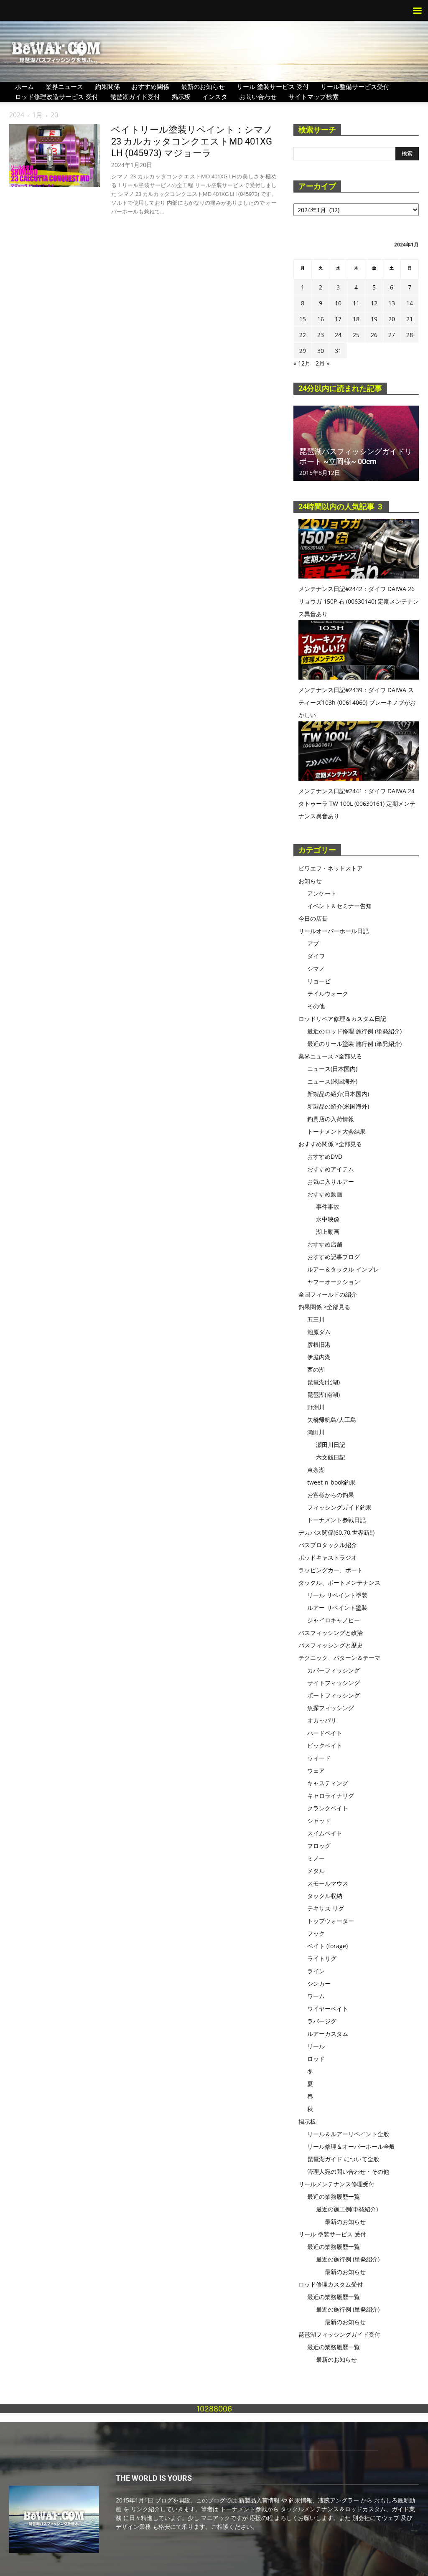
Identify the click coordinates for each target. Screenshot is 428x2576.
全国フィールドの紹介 (328, 1294)
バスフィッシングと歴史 (331, 1645)
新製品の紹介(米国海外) (338, 1106)
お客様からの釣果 (331, 1495)
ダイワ (316, 956)
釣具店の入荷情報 (331, 1119)
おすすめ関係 (150, 86)
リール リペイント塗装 (337, 1595)
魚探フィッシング (331, 1708)
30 (321, 351)
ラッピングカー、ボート (331, 1570)
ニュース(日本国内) (332, 1069)
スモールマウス (328, 1883)
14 (410, 303)
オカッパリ (322, 1720)
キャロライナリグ (331, 1796)
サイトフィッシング (334, 1683)
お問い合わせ (258, 96)
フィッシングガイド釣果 (339, 1507)
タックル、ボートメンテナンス (339, 1582)
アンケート (322, 893)
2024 (17, 115)
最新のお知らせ (203, 86)
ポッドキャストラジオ (328, 1557)
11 (356, 303)
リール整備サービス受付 (355, 86)
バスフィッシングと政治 (331, 1633)
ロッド (316, 2059)
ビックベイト (325, 1745)
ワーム (316, 1996)
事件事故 (328, 1207)
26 (374, 335)
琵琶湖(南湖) (324, 1395)
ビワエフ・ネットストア (331, 868)
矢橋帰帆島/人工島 (332, 1420)
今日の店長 (313, 918)
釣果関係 (107, 86)
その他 (316, 1006)
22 (303, 335)
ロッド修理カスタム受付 (331, 2284)
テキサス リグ (326, 1908)
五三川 (316, 1319)
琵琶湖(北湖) (324, 1382)
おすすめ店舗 (325, 1244)
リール (316, 2046)
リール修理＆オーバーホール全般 (351, 2146)
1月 (37, 115)
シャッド (319, 1821)
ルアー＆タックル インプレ (343, 1269)
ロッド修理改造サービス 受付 (57, 96)
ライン (316, 1971)
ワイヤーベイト (328, 2009)
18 (356, 319)
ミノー (316, 1858)
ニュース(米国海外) (332, 1081)
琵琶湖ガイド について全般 (343, 2159)
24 (338, 335)
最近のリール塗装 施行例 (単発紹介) (354, 1044)
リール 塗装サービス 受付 (273, 86)
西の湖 (316, 1369)
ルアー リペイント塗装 (337, 1608)
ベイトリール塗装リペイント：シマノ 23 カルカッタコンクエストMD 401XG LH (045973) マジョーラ (192, 141)
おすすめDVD (325, 1156)
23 (321, 335)
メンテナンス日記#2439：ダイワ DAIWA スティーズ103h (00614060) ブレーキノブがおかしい (357, 702)
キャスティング (328, 1783)
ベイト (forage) (327, 1946)
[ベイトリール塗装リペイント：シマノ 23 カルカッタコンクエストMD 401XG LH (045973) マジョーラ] (55, 155)
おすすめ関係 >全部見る (330, 1144)
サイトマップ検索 (313, 96)
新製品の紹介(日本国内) (338, 1094)
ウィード (319, 1758)
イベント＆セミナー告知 (339, 906)
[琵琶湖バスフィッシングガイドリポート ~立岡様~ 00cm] (356, 443)
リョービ (319, 981)
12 (374, 303)
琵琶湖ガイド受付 (135, 96)
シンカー (319, 1983)
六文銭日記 (331, 1457)
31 (338, 351)
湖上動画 (328, 1232)
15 (303, 319)
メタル (316, 1871)
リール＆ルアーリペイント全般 (348, 2134)
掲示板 (181, 96)
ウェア (316, 1770)
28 (410, 335)
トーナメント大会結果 (336, 1131)
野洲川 (316, 1407)
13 (392, 303)
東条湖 (316, 1470)
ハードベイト (325, 1733)
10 (338, 303)
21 (410, 319)
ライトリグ (322, 1958)
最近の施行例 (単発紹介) (348, 2259)
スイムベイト (325, 1833)
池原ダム (319, 1332)
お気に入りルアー (331, 1181)
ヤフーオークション (334, 1282)
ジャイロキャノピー (334, 1620)
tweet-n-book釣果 (331, 1482)
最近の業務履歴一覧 (334, 2197)
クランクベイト (328, 1808)
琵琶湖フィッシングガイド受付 (339, 2334)
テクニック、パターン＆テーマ (339, 1658)
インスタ (215, 96)
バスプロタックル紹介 (328, 1545)
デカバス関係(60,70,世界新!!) (336, 1532)
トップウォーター (331, 1921)
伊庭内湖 (319, 1357)
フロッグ (319, 1846)
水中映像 (328, 1219)
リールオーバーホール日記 (334, 931)
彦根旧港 (319, 1344)
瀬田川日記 (331, 1445)
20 (392, 319)
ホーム (24, 86)
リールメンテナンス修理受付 (336, 2184)
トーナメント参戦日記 (336, 1520)
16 (321, 319)
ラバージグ (322, 2021)
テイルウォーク (328, 994)
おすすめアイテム (331, 1169)
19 (374, 319)
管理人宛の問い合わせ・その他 (348, 2171)
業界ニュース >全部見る (330, 1056)
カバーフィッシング (334, 1670)
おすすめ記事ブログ (334, 1257)
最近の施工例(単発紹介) (347, 2209)
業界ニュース (64, 86)
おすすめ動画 (325, 1194)
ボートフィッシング (334, 1695)
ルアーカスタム (328, 2034)
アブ (313, 943)
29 (303, 351)
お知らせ (310, 881)
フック (316, 1933)
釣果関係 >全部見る (324, 1307)
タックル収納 (325, 1896)
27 (392, 335)
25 (356, 335)
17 (338, 319)
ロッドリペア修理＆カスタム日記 (342, 1019)
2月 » (322, 363)
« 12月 (302, 363)
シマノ (316, 968)
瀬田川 (316, 1432)
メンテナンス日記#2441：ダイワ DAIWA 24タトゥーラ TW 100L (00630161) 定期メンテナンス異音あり (357, 803)
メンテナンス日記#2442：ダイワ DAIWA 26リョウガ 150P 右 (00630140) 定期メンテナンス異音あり (359, 601)
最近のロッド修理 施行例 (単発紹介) (354, 1031)
